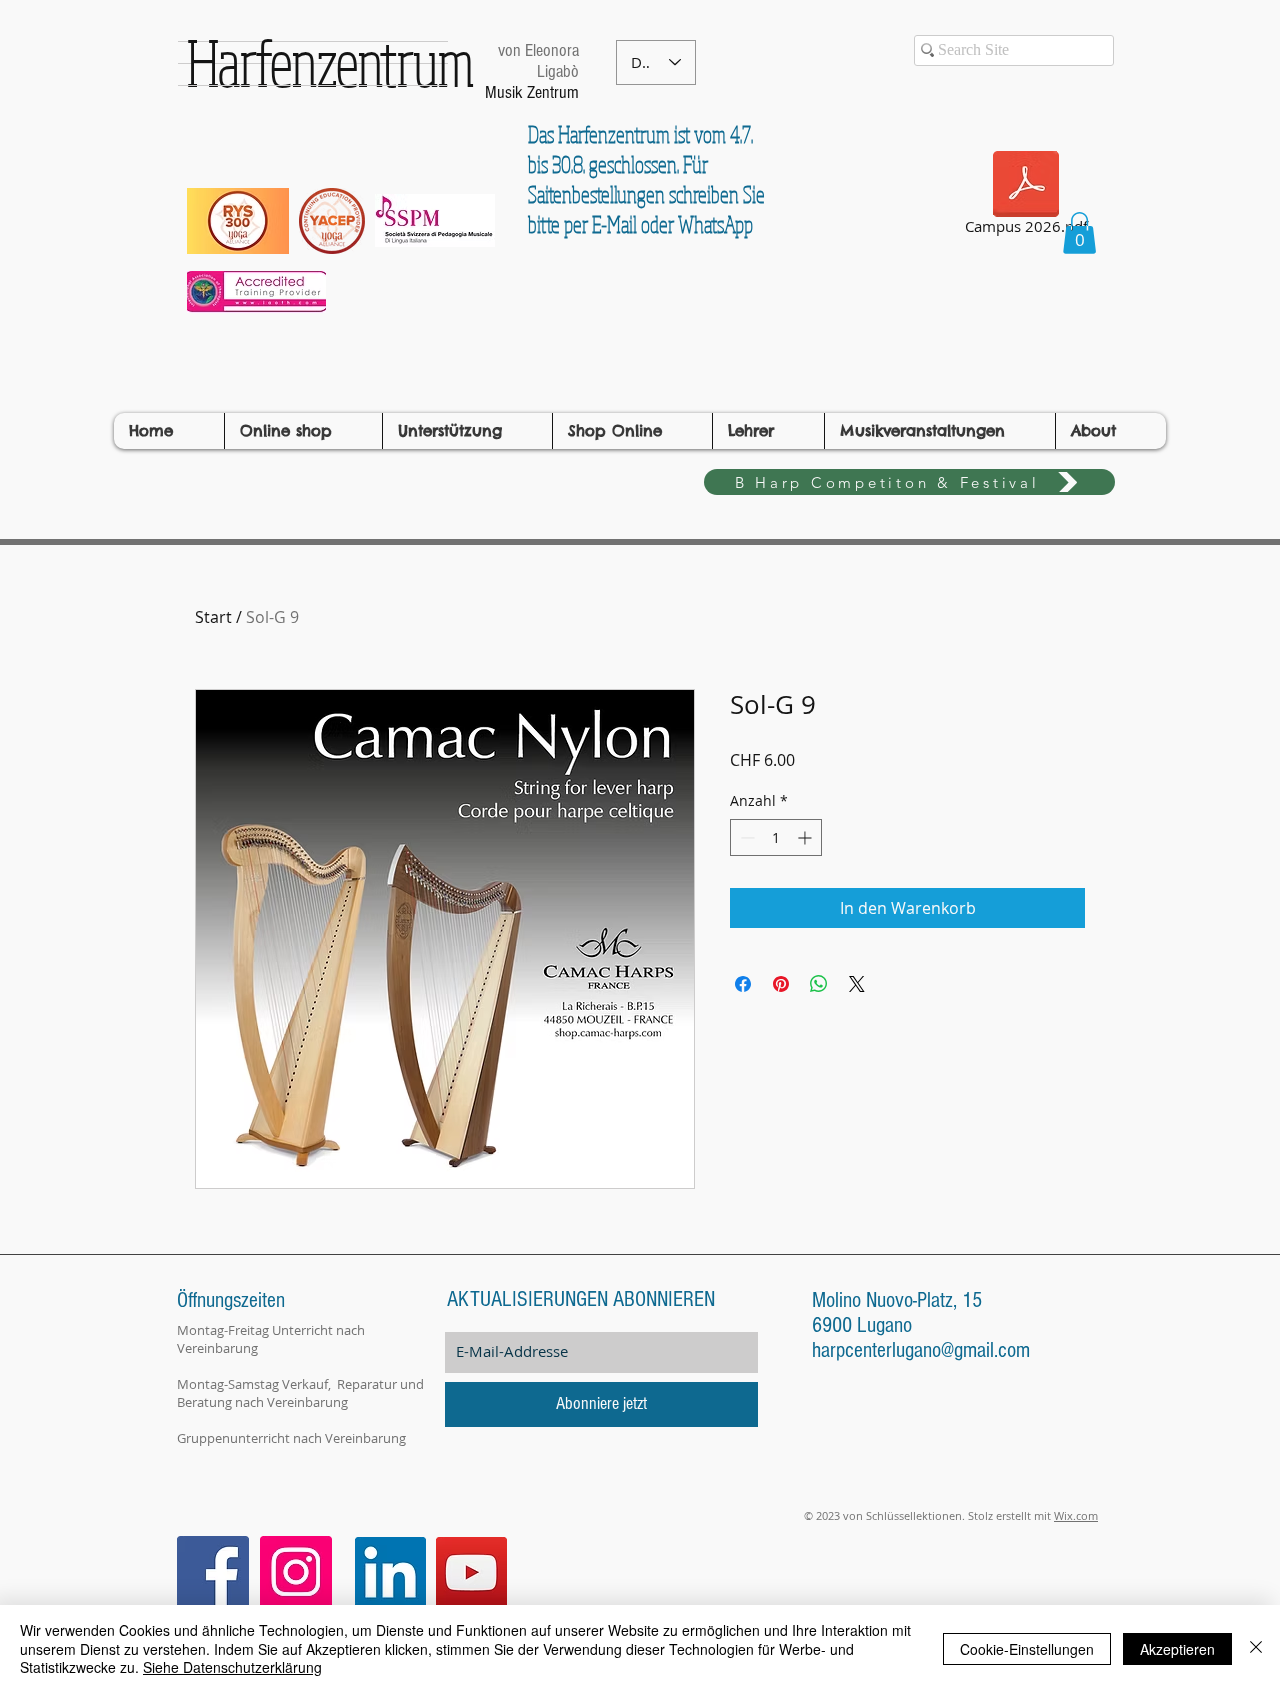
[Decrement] (745, 837)
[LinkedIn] (390, 1572)
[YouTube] (471, 1572)
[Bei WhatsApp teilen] (819, 984)
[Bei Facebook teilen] (743, 984)
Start (213, 617)
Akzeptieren (1177, 1649)
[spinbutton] (776, 837)
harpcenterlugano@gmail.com (921, 1350)
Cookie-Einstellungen (1027, 1649)
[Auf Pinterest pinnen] (781, 984)
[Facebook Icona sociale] (213, 1572)
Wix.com (1076, 1515)
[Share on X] (857, 984)
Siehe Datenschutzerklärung (232, 1667)
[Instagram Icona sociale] (296, 1572)
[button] (1079, 233)
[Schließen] (1256, 1648)
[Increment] (806, 837)
